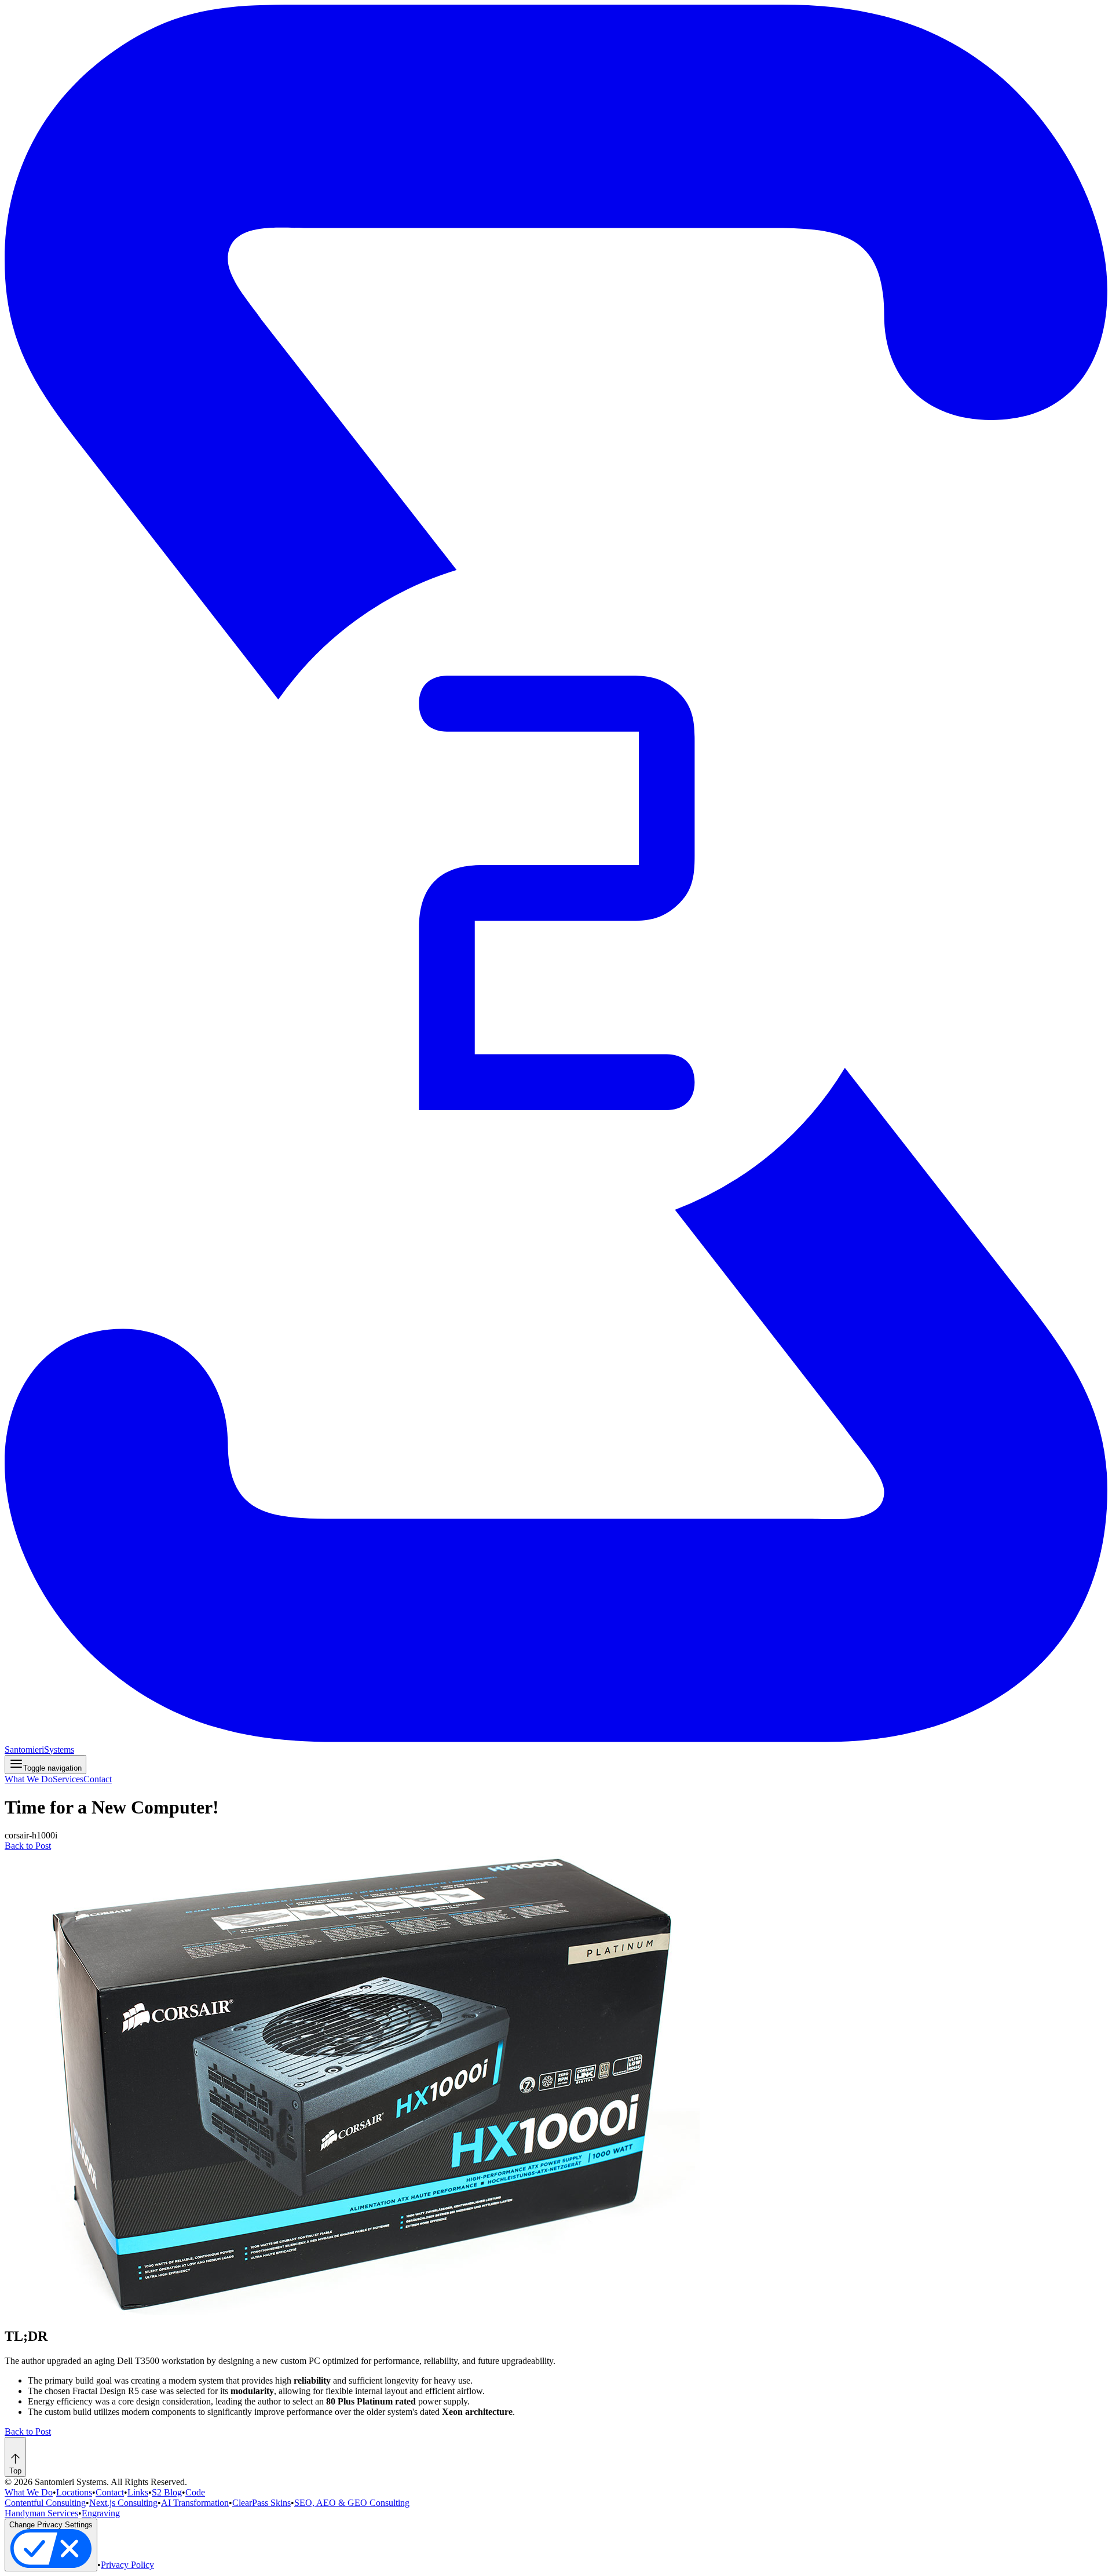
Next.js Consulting (123, 2503)
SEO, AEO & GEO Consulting (352, 2503)
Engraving (101, 2513)
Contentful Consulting (45, 2503)
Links (138, 2492)
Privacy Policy (127, 2565)
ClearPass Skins (261, 2503)
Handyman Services (41, 2513)
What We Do (29, 1779)
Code (195, 2492)
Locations (74, 2492)
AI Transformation (195, 2503)
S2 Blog (167, 2492)
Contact (98, 1779)
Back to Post (28, 1846)
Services (68, 1779)
